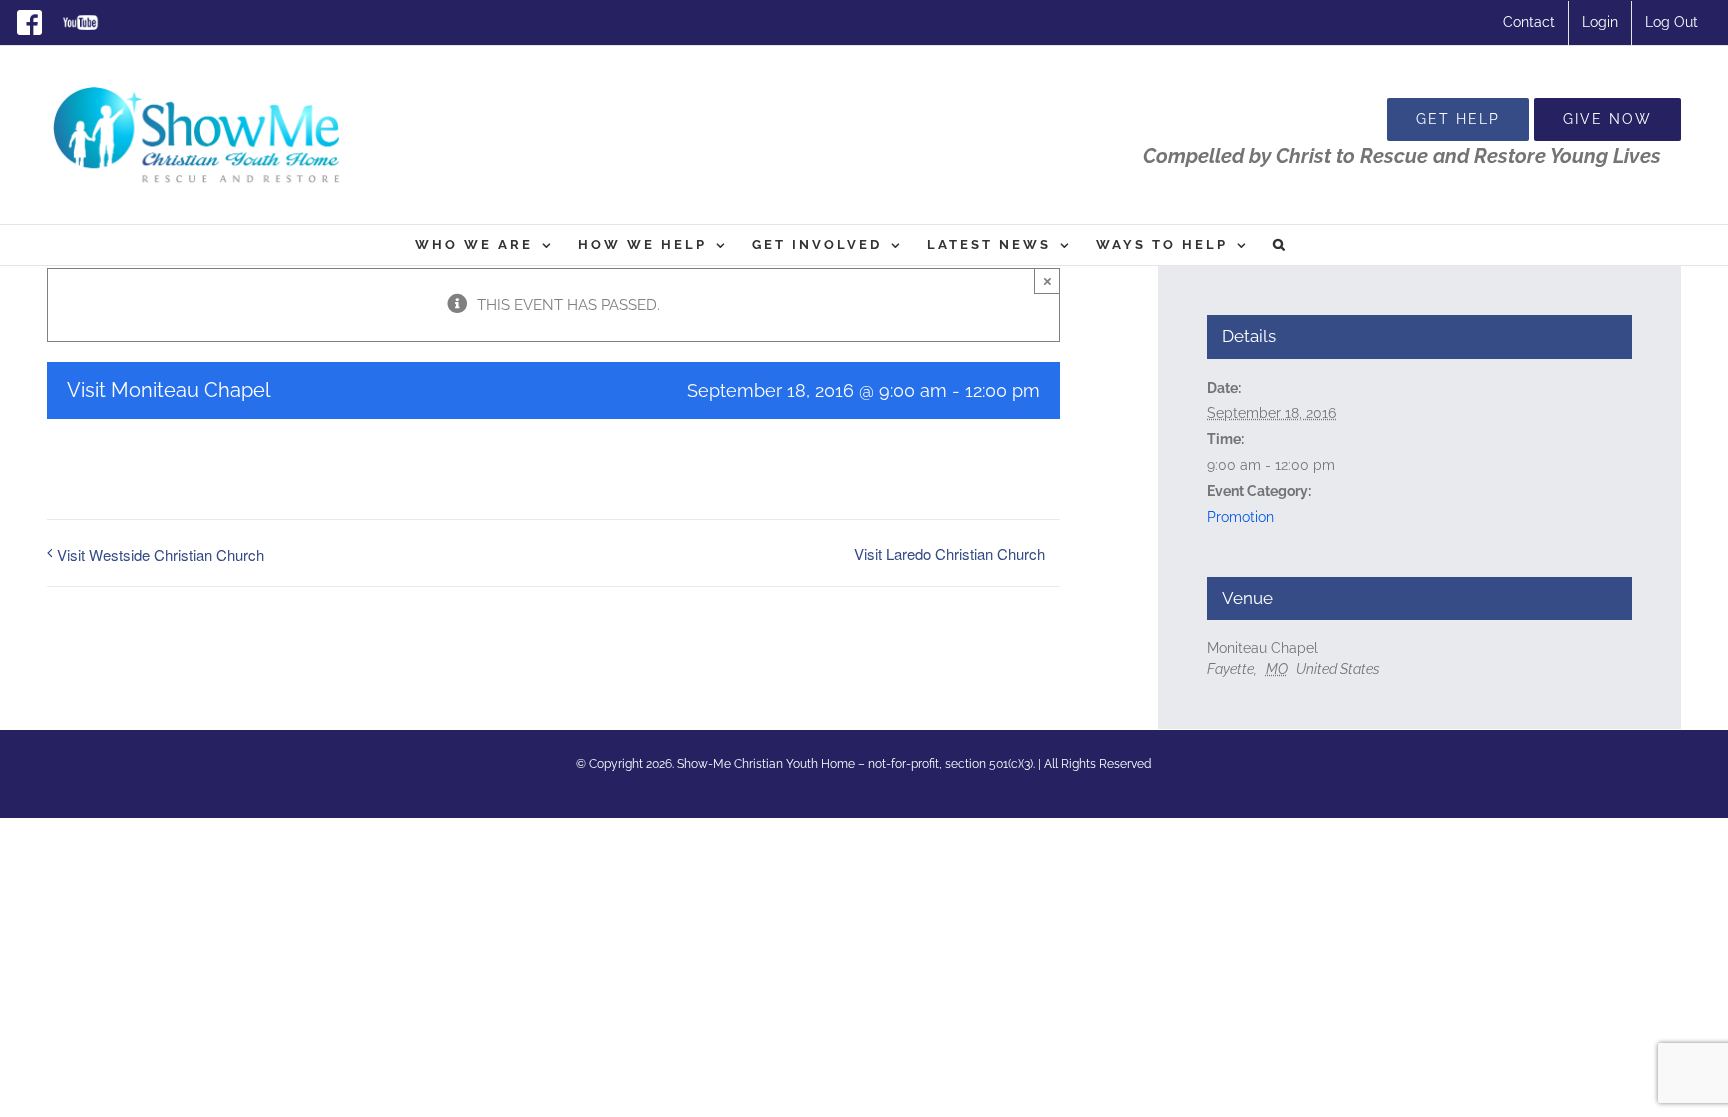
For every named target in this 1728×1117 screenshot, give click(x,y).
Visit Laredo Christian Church (949, 553)
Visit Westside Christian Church (160, 554)
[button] (1280, 245)
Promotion (1240, 517)
